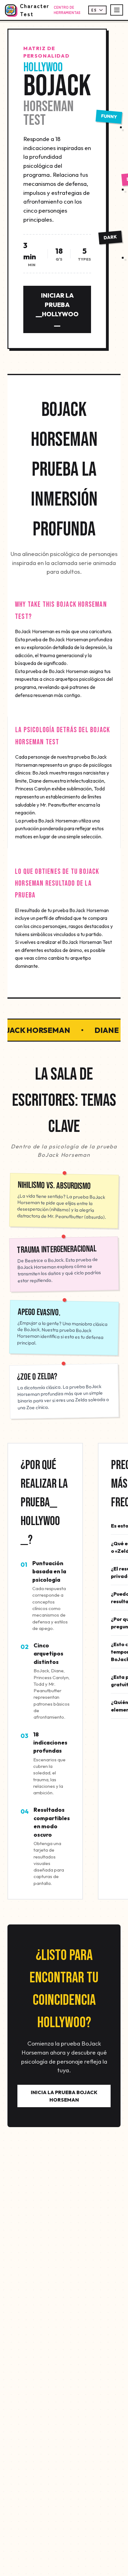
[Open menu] (117, 10)
